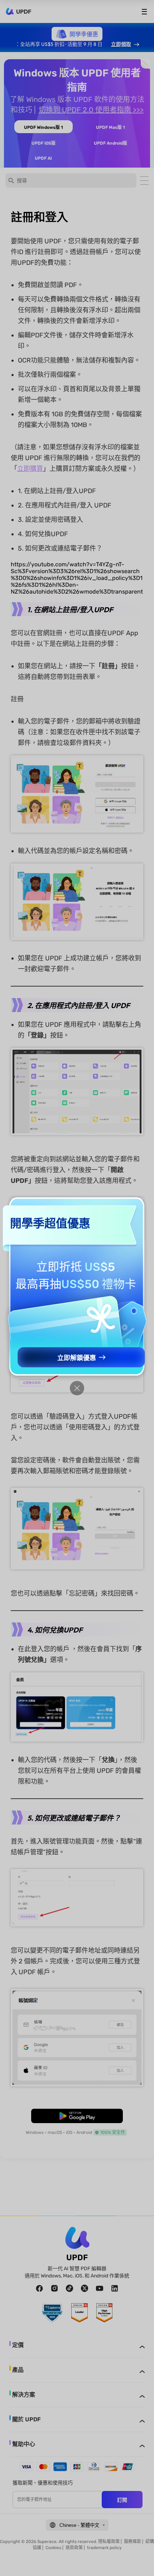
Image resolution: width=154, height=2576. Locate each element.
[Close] (77, 1388)
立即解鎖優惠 (77, 1358)
